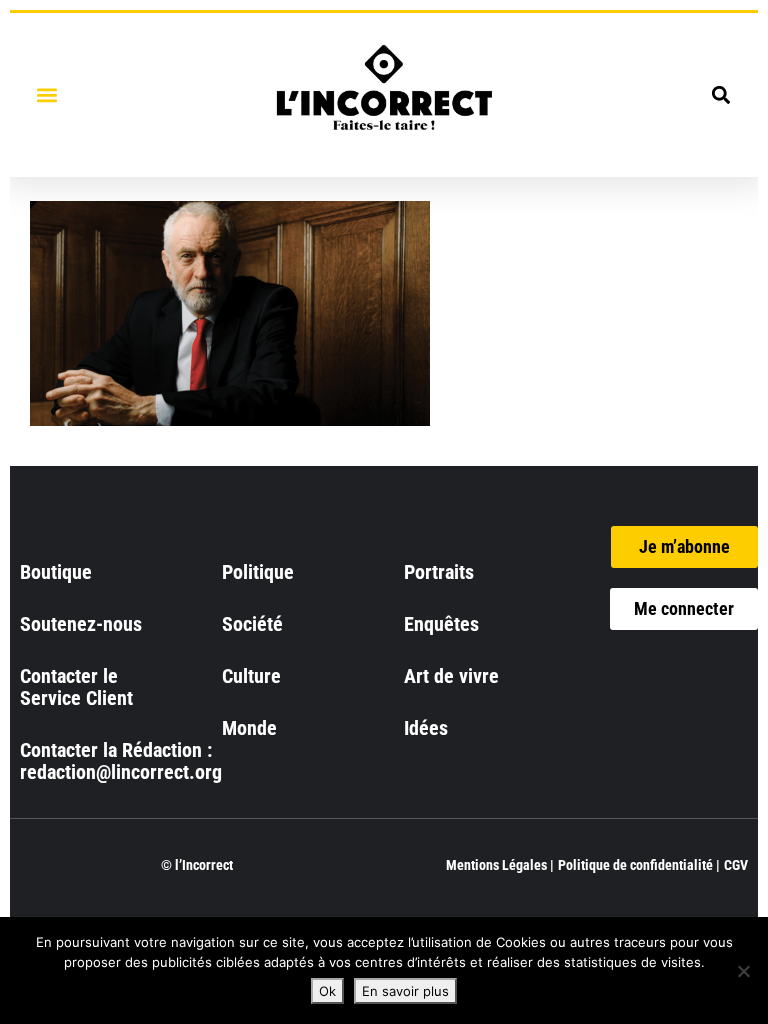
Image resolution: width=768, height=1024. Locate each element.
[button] (46, 94)
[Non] (743, 971)
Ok (327, 991)
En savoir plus (405, 991)
